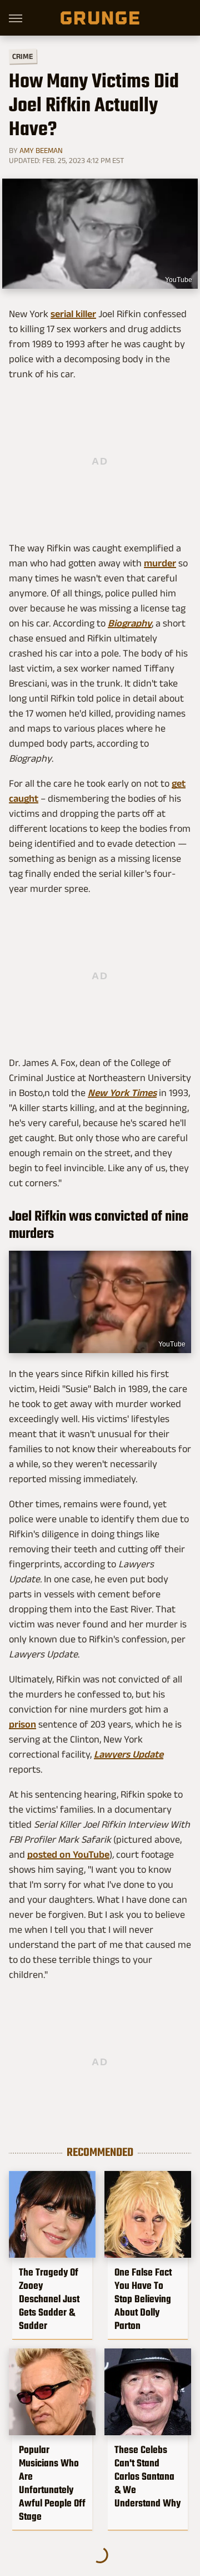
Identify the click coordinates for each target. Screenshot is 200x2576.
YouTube (172, 1344)
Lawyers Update (129, 1754)
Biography (130, 623)
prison (22, 1724)
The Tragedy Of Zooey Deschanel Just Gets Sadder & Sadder (49, 2299)
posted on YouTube (68, 1854)
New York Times (122, 1093)
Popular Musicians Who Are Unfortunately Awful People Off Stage (52, 2483)
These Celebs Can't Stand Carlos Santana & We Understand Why (147, 2476)
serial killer (73, 314)
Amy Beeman (41, 150)
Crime (23, 56)
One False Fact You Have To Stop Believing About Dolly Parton (143, 2299)
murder (160, 563)
